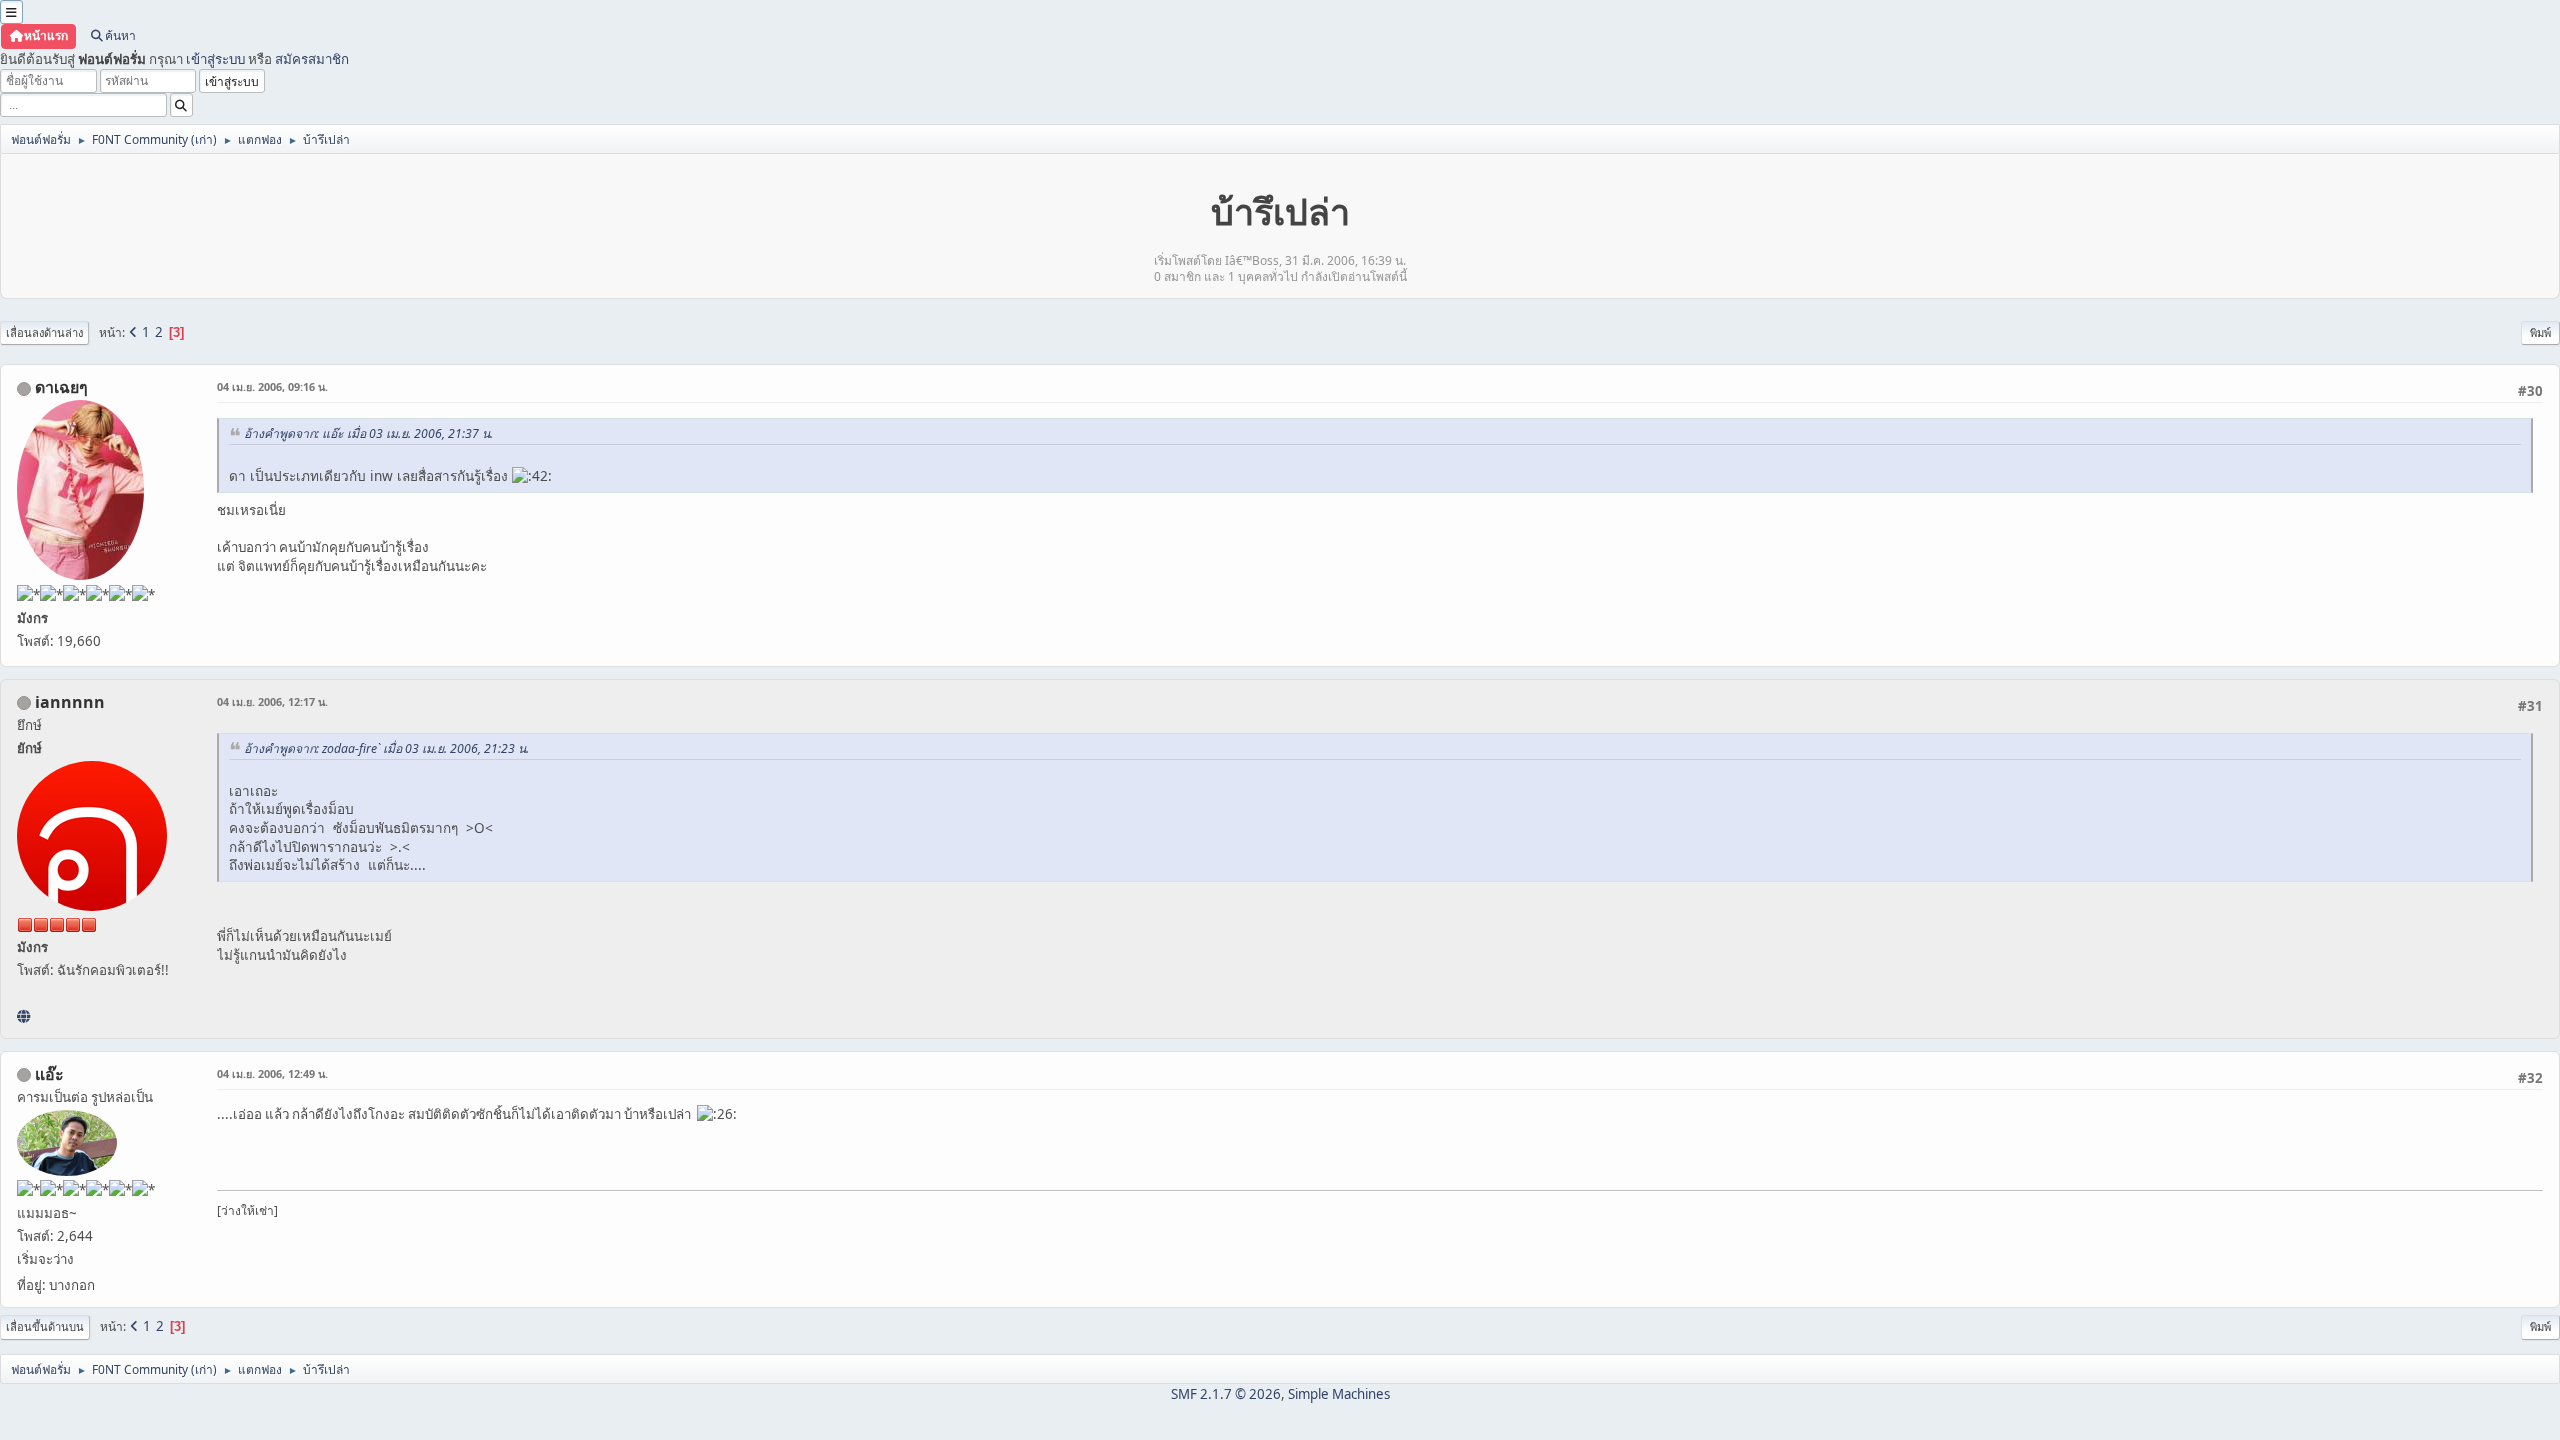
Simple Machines (1339, 1394)
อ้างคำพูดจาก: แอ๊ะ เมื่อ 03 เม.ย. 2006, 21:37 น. (368, 433)
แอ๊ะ (49, 1074)
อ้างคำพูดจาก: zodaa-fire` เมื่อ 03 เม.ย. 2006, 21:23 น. (386, 748)
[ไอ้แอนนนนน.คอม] (23, 1016)
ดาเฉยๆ (61, 387)
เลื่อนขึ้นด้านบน (45, 1326)
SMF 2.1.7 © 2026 (1226, 1394)
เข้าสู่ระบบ (215, 59)
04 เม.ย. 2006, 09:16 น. (272, 386)
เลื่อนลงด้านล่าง (44, 332)
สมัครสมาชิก (312, 59)
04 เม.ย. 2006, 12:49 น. (272, 1073)
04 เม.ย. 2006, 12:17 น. (272, 701)
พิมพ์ (2540, 332)
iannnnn (70, 702)
